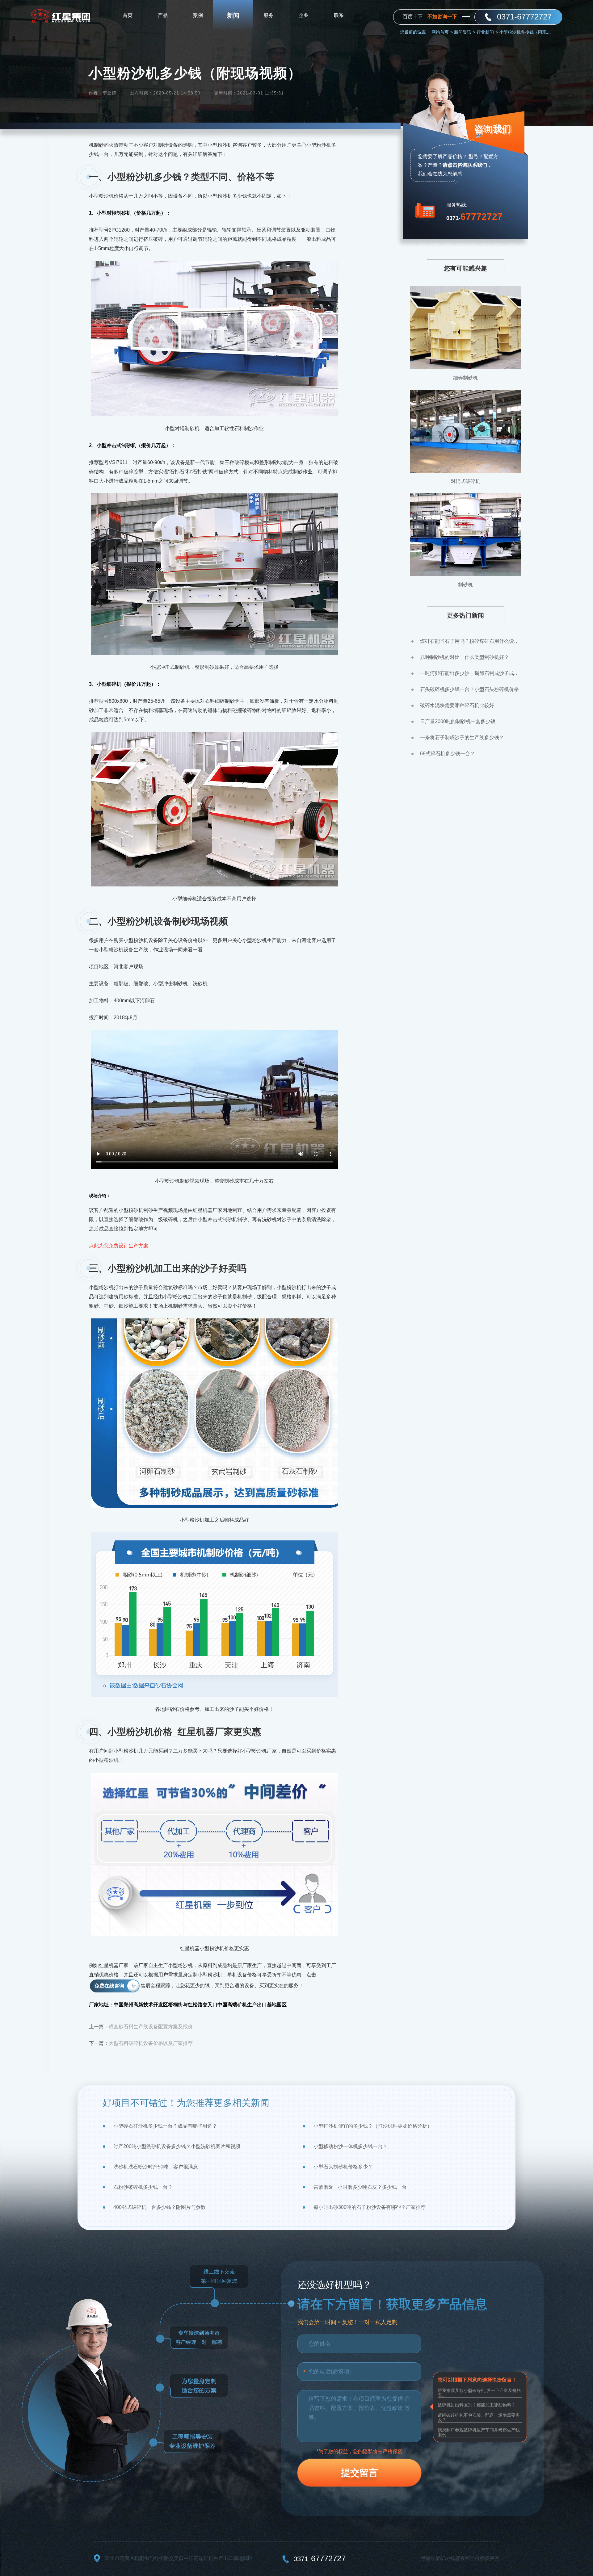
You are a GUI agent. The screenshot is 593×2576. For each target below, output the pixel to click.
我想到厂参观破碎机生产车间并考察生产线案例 (479, 2432)
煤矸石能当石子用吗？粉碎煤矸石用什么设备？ (470, 641)
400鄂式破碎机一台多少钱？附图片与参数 (160, 2207)
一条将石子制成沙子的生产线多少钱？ (462, 737)
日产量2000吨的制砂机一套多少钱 (458, 721)
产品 (163, 15)
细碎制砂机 (465, 378)
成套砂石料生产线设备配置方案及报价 (151, 2027)
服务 (268, 15)
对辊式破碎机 (465, 481)
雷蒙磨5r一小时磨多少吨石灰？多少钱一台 (360, 2187)
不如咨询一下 (442, 17)
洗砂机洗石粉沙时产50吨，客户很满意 (156, 2167)
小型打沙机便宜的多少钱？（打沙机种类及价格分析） (373, 2126)
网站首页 (442, 32)
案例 (198, 15)
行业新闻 (487, 32)
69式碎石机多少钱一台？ (448, 754)
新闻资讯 (465, 32)
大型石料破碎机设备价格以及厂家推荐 (151, 2043)
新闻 (233, 15)
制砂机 (465, 585)
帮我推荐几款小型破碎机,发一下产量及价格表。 (479, 2393)
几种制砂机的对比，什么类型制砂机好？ (465, 657)
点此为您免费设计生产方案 (119, 1246)
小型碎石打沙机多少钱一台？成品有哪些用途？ (165, 2126)
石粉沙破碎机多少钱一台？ (143, 2187)
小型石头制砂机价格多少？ (343, 2167)
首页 (128, 15)
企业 (304, 15)
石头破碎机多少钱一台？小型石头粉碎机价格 (469, 689)
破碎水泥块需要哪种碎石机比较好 (457, 705)
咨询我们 (493, 129)
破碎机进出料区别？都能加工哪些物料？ (477, 2405)
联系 (339, 15)
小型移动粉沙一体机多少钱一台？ (351, 2146)
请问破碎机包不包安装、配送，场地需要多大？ (479, 2417)
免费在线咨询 (109, 1986)
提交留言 (360, 2473)
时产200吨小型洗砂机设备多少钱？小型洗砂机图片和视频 (177, 2146)
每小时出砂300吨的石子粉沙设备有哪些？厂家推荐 (370, 2207)
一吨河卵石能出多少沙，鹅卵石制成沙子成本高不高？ (470, 673)
